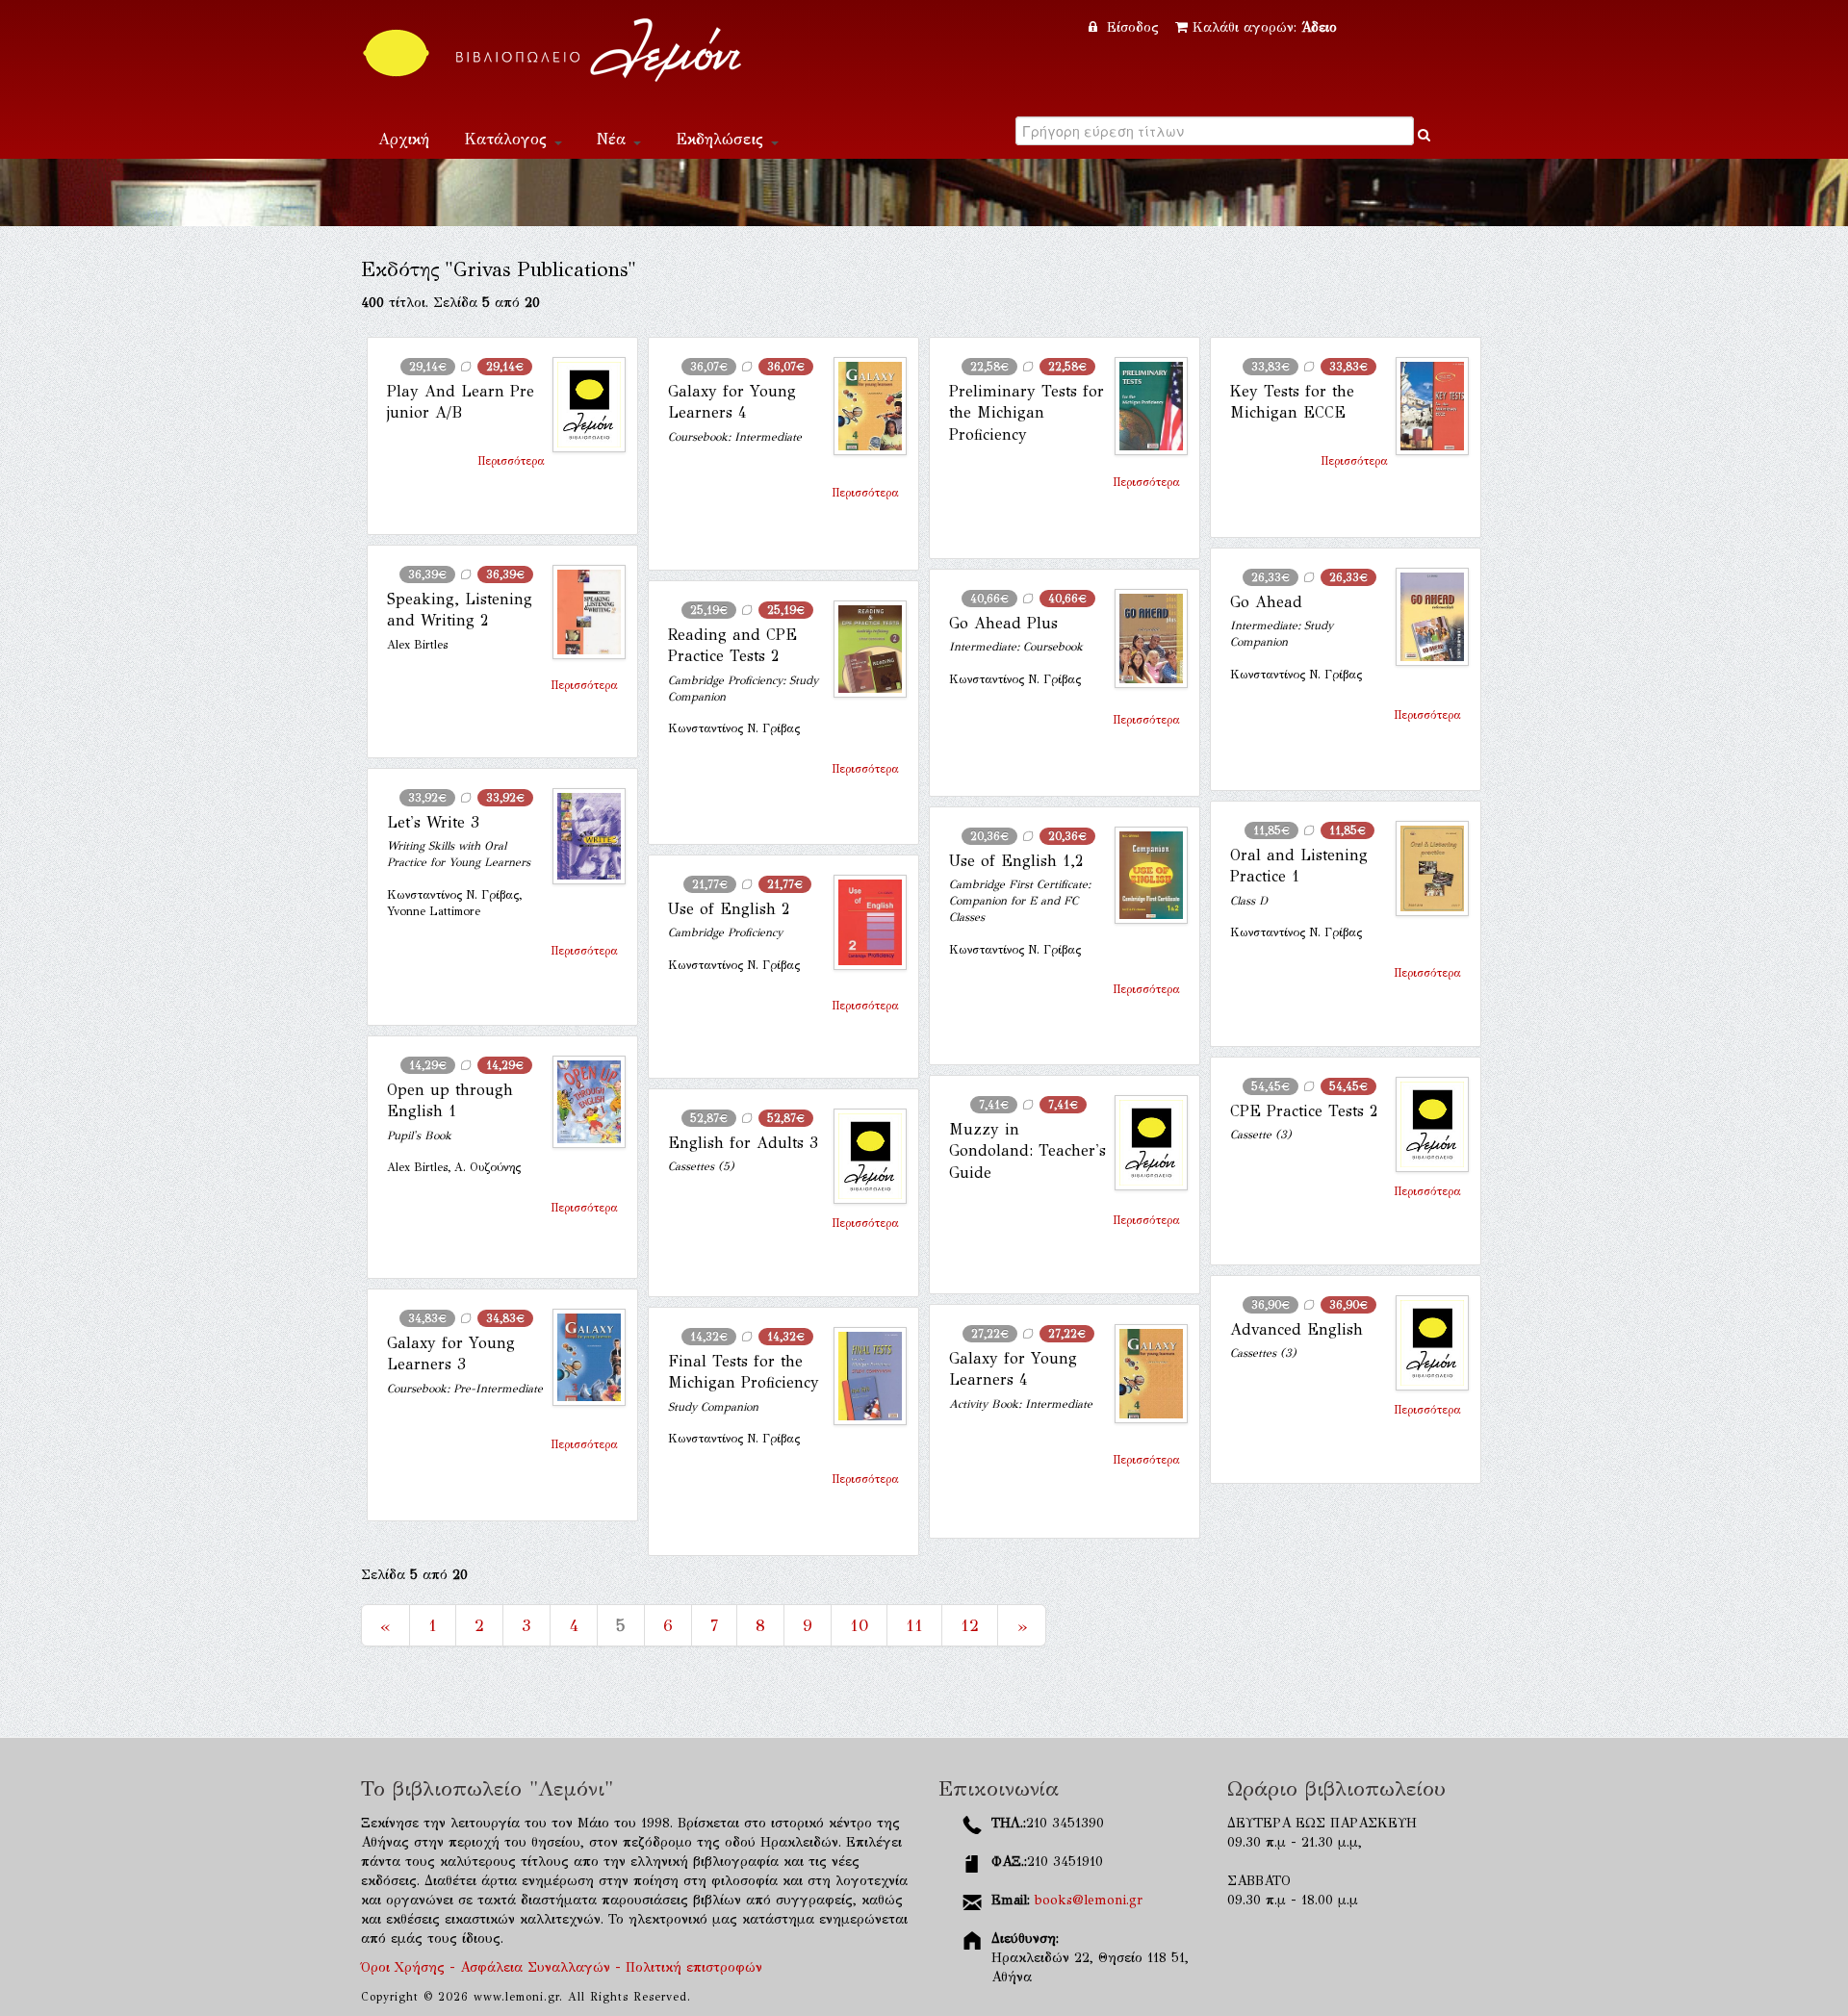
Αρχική (404, 139)
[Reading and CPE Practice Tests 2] (862, 649)
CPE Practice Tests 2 (1304, 1111)
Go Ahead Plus (1003, 623)
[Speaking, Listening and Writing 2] (581, 612)
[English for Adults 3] (862, 1156)
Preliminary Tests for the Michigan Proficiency (1027, 413)
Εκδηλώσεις (722, 139)
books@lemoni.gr (1089, 1900)
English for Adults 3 (743, 1143)
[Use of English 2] (862, 922)
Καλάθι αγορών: (1265, 27)
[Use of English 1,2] (1143, 875)
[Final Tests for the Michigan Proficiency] (862, 1376)
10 (859, 1625)
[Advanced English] (1424, 1343)
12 (970, 1625)
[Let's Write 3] (581, 836)
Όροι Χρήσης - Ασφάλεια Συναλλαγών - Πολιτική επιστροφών (562, 1967)
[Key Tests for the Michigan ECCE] (1424, 406)
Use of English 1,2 (1016, 861)
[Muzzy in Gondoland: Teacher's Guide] (1143, 1143)
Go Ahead (1266, 602)
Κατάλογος (508, 139)
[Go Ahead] (1424, 617)
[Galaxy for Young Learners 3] (581, 1357)
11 (914, 1625)
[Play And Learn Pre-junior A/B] (581, 405)
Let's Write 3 (433, 822)
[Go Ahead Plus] (1143, 638)
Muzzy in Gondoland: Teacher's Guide (1027, 1151)
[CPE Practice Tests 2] (1424, 1124)
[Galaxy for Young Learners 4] (862, 406)
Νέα (614, 139)
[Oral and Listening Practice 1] (1424, 868)
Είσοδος (1133, 27)
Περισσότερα (511, 461)
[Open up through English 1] (581, 1102)
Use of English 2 (729, 909)
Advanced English (1296, 1329)
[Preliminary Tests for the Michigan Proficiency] (1143, 406)
